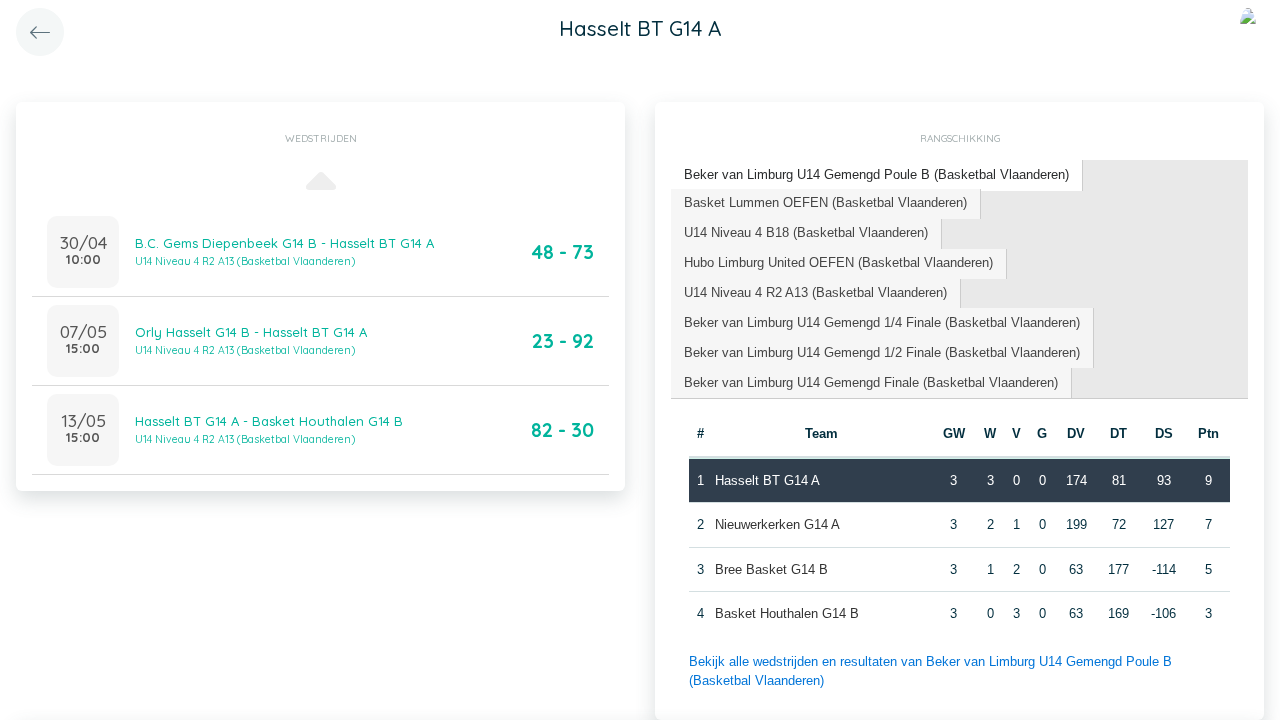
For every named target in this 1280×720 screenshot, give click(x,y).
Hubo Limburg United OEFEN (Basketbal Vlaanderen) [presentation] (838, 262)
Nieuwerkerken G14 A (777, 524)
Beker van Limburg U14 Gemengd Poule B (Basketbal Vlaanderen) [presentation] (876, 174)
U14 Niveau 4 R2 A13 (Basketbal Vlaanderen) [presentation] (815, 292)
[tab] (877, 175)
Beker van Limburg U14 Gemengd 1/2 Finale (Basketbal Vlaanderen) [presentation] (882, 352)
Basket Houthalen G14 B (787, 613)
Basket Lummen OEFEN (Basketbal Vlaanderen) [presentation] (825, 202)
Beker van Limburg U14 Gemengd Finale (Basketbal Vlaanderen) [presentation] (871, 382)
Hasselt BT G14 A (767, 480)
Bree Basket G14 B (771, 569)
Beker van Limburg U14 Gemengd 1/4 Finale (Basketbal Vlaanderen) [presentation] (882, 322)
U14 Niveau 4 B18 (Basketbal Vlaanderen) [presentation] (806, 232)
